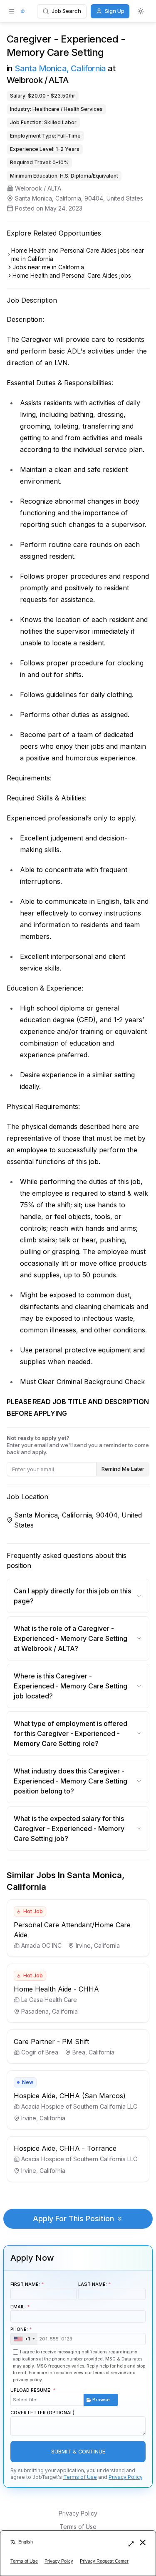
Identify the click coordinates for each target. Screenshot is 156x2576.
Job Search (66, 11)
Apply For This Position (73, 2219)
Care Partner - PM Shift (51, 2042)
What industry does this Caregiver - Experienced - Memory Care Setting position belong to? (71, 1781)
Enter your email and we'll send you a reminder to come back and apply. (78, 1445)
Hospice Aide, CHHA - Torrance (65, 2148)
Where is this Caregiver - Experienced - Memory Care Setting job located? (71, 1686)
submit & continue (78, 2452)
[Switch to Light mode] (141, 11)
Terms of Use (80, 2477)
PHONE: (20, 2334)
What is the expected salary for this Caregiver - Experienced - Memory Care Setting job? (69, 1829)
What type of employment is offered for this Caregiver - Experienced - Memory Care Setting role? (71, 1733)
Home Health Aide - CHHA (56, 1989)
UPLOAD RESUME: (63, 2395)
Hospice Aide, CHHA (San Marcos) (70, 2096)
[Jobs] (23, 11)
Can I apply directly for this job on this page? (72, 1596)
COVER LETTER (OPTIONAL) (42, 2413)
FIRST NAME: (25, 2284)
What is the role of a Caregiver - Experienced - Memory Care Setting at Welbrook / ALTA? (71, 1638)
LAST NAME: (93, 2284)
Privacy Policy (125, 2477)
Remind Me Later (123, 1469)
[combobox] (24, 2339)
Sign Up (115, 11)
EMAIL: (18, 2307)
